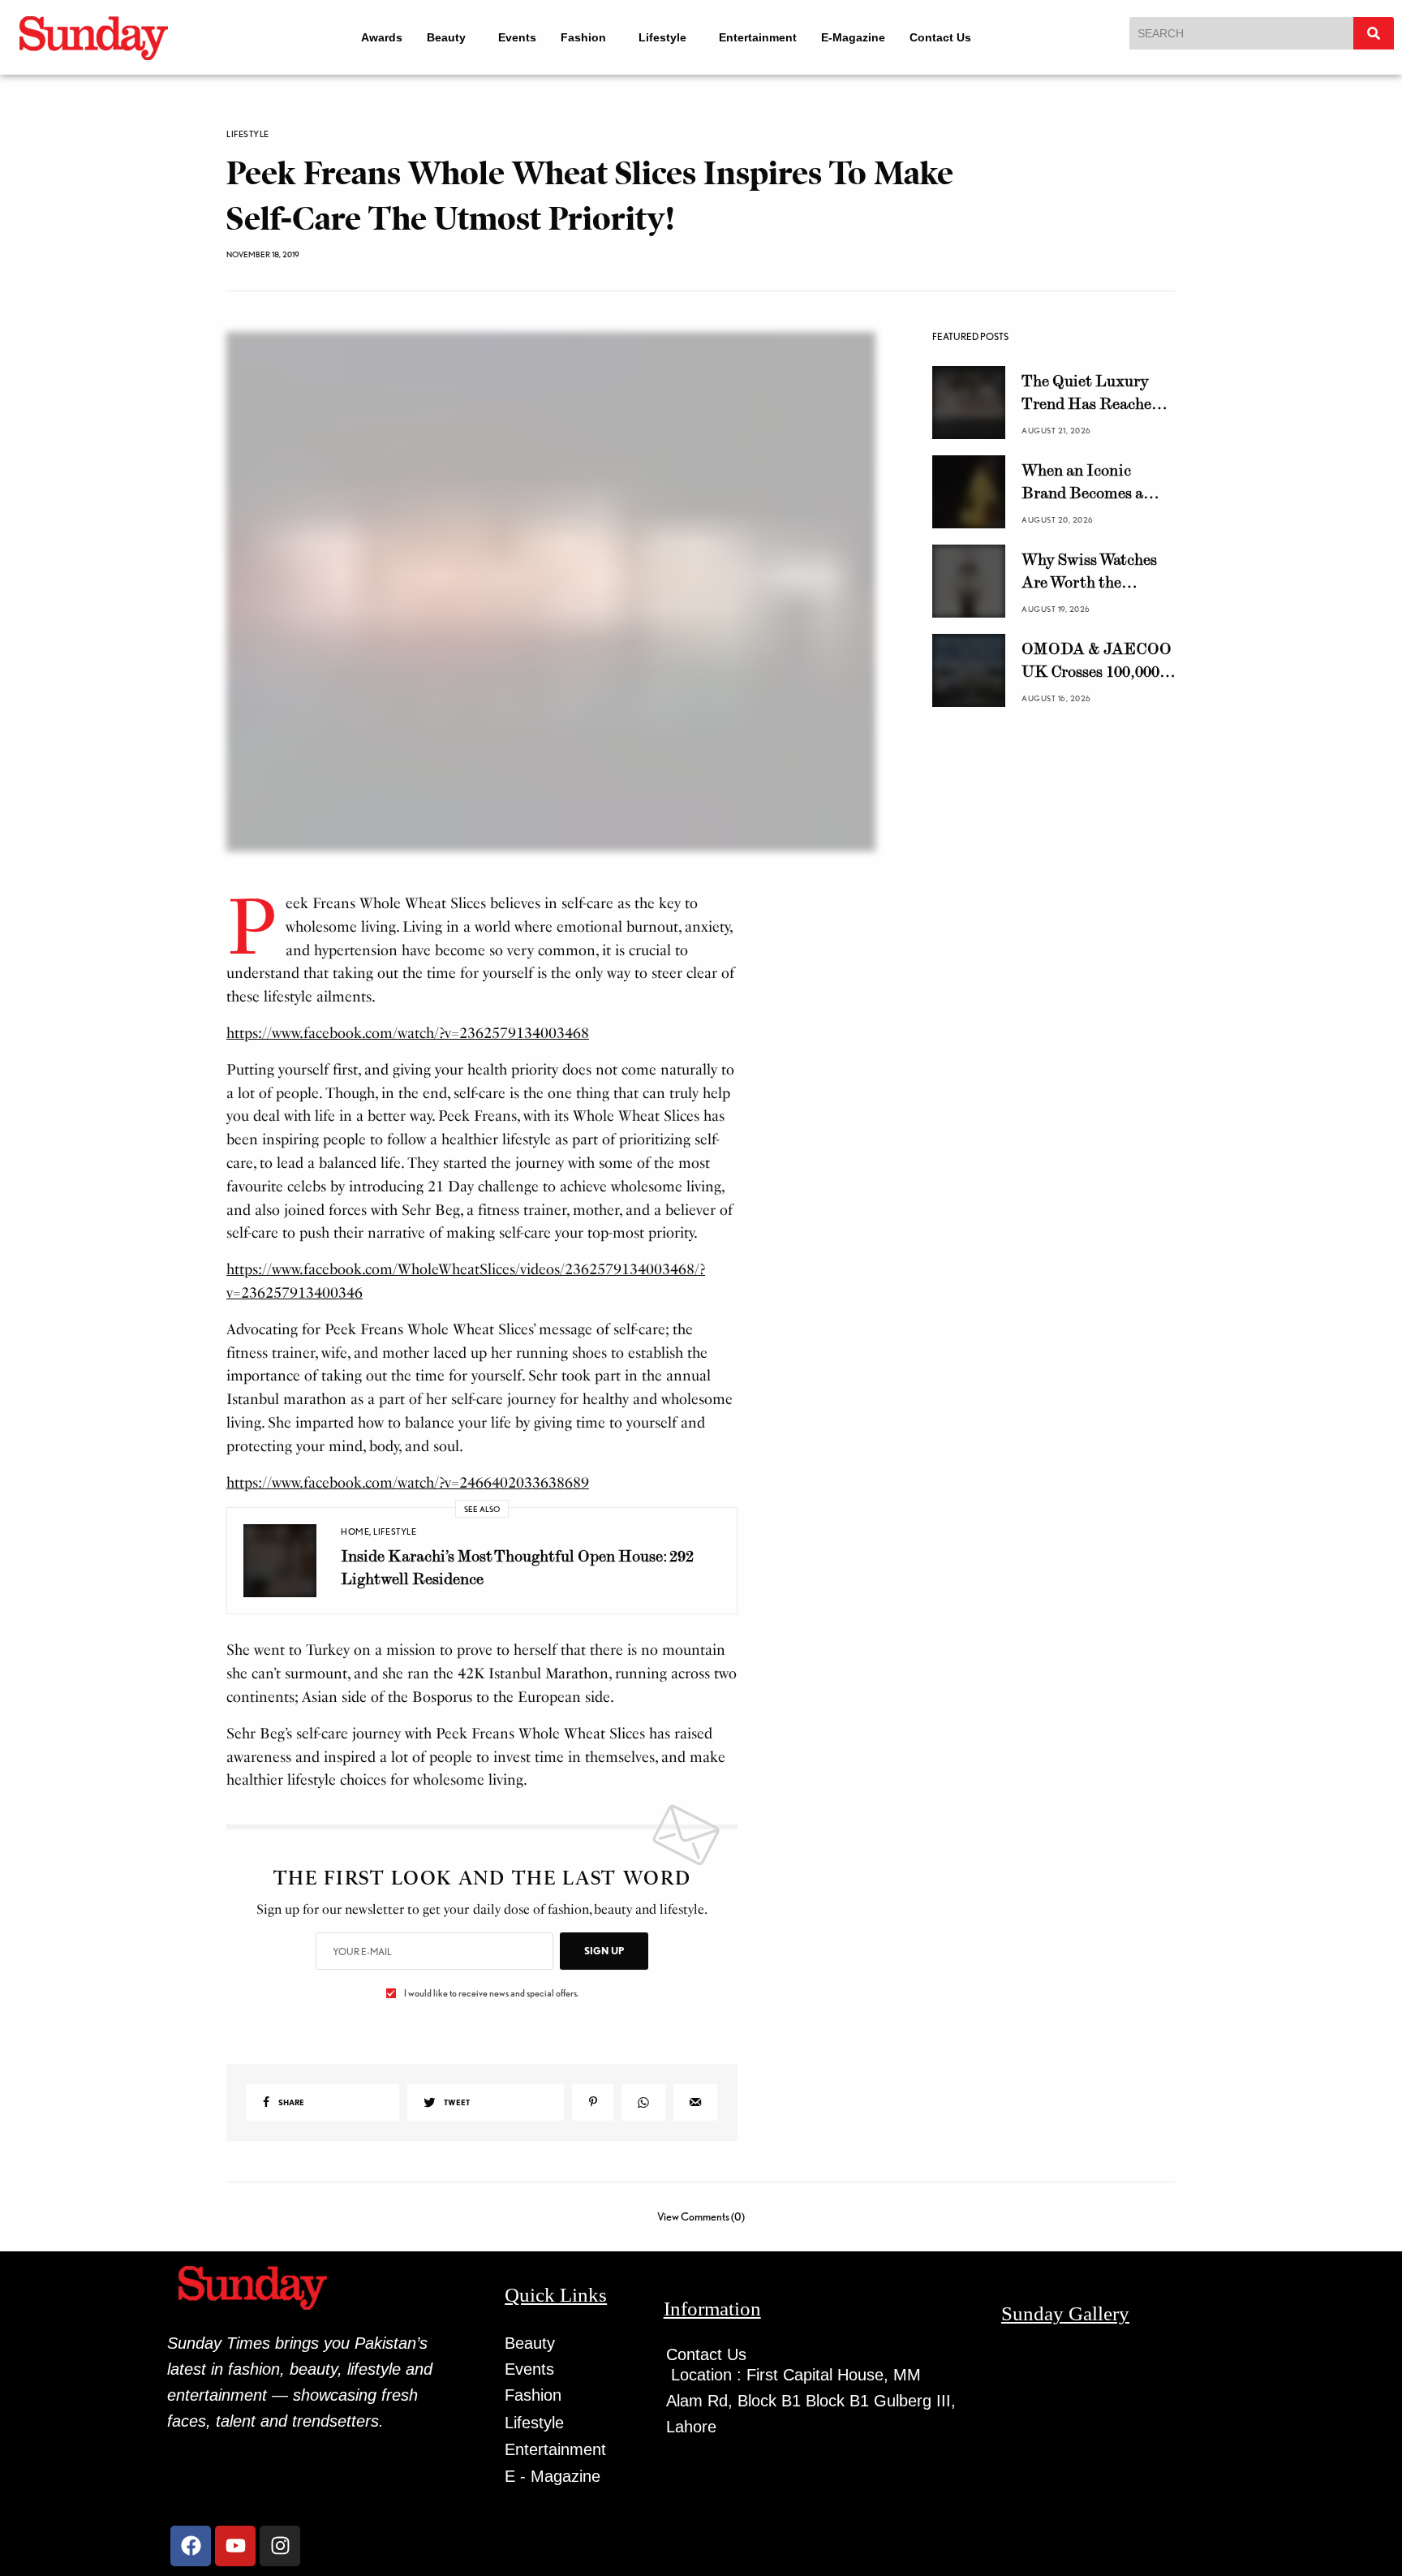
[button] (450, 37)
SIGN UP (604, 1951)
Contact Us (940, 37)
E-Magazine (853, 37)
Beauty (446, 37)
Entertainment (758, 37)
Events (517, 37)
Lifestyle (662, 37)
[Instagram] (280, 2546)
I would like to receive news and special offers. (491, 1993)
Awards (382, 37)
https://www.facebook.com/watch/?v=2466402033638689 (408, 1483)
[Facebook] (191, 2546)
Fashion (583, 37)
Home (355, 1531)
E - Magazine (553, 2476)
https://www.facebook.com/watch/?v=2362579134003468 (408, 1033)
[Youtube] (235, 2546)
